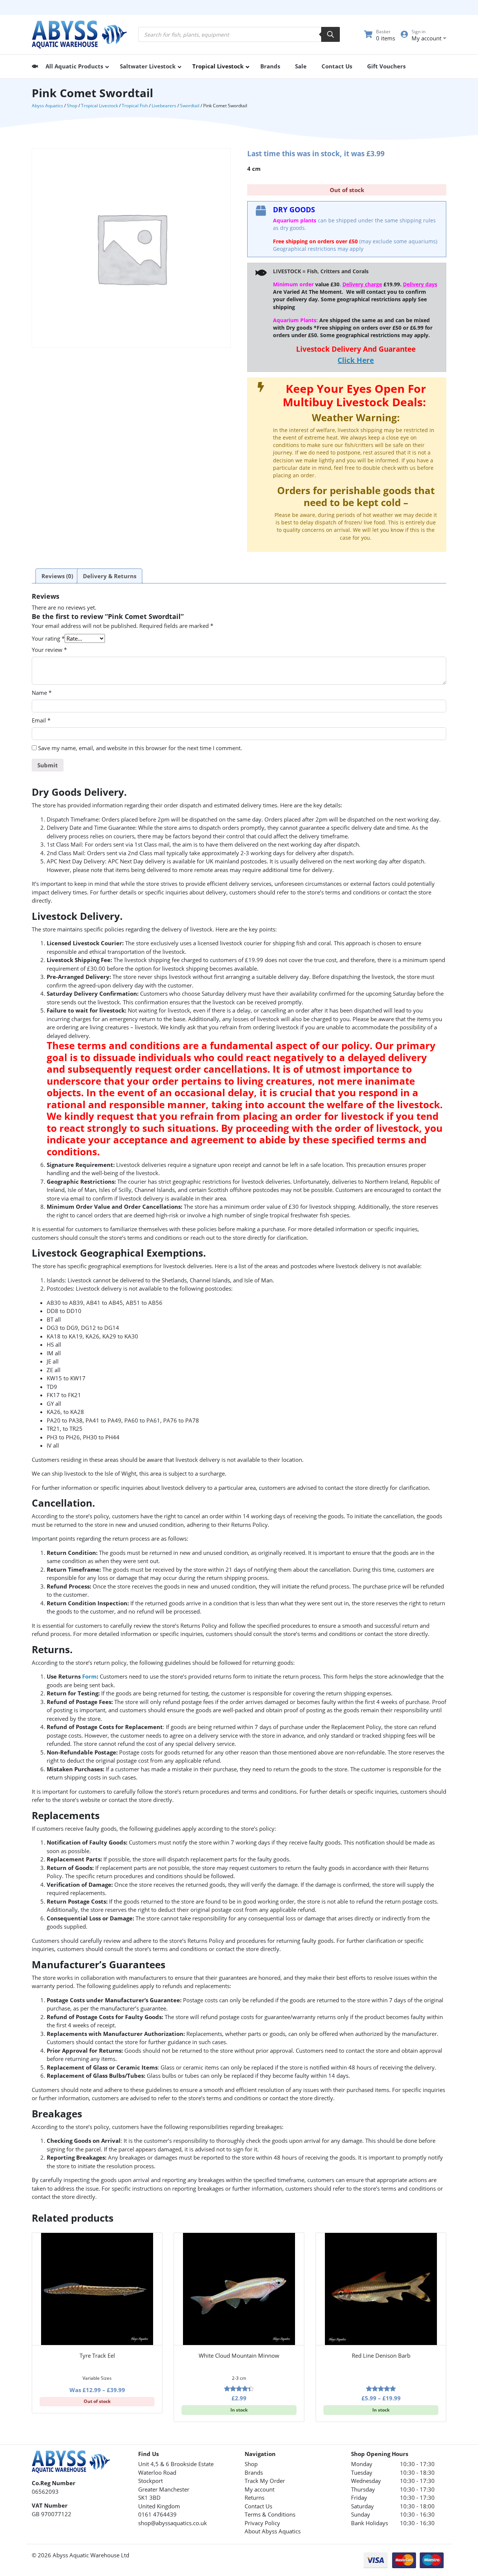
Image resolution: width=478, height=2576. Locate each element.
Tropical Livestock (100, 106)
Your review (49, 650)
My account (260, 2489)
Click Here (356, 360)
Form (89, 1676)
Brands (254, 2472)
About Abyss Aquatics (273, 2531)
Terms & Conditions (270, 2514)
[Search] (330, 34)
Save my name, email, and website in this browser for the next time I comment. (140, 748)
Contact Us (258, 2506)
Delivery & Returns (110, 576)
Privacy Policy (262, 2523)
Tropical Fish (135, 106)
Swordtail (190, 106)
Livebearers (164, 106)
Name (42, 693)
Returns (254, 2498)
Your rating (48, 638)
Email (41, 720)
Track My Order (265, 2481)
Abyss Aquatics (47, 106)
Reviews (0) (57, 576)
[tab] (57, 576)
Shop (72, 106)
